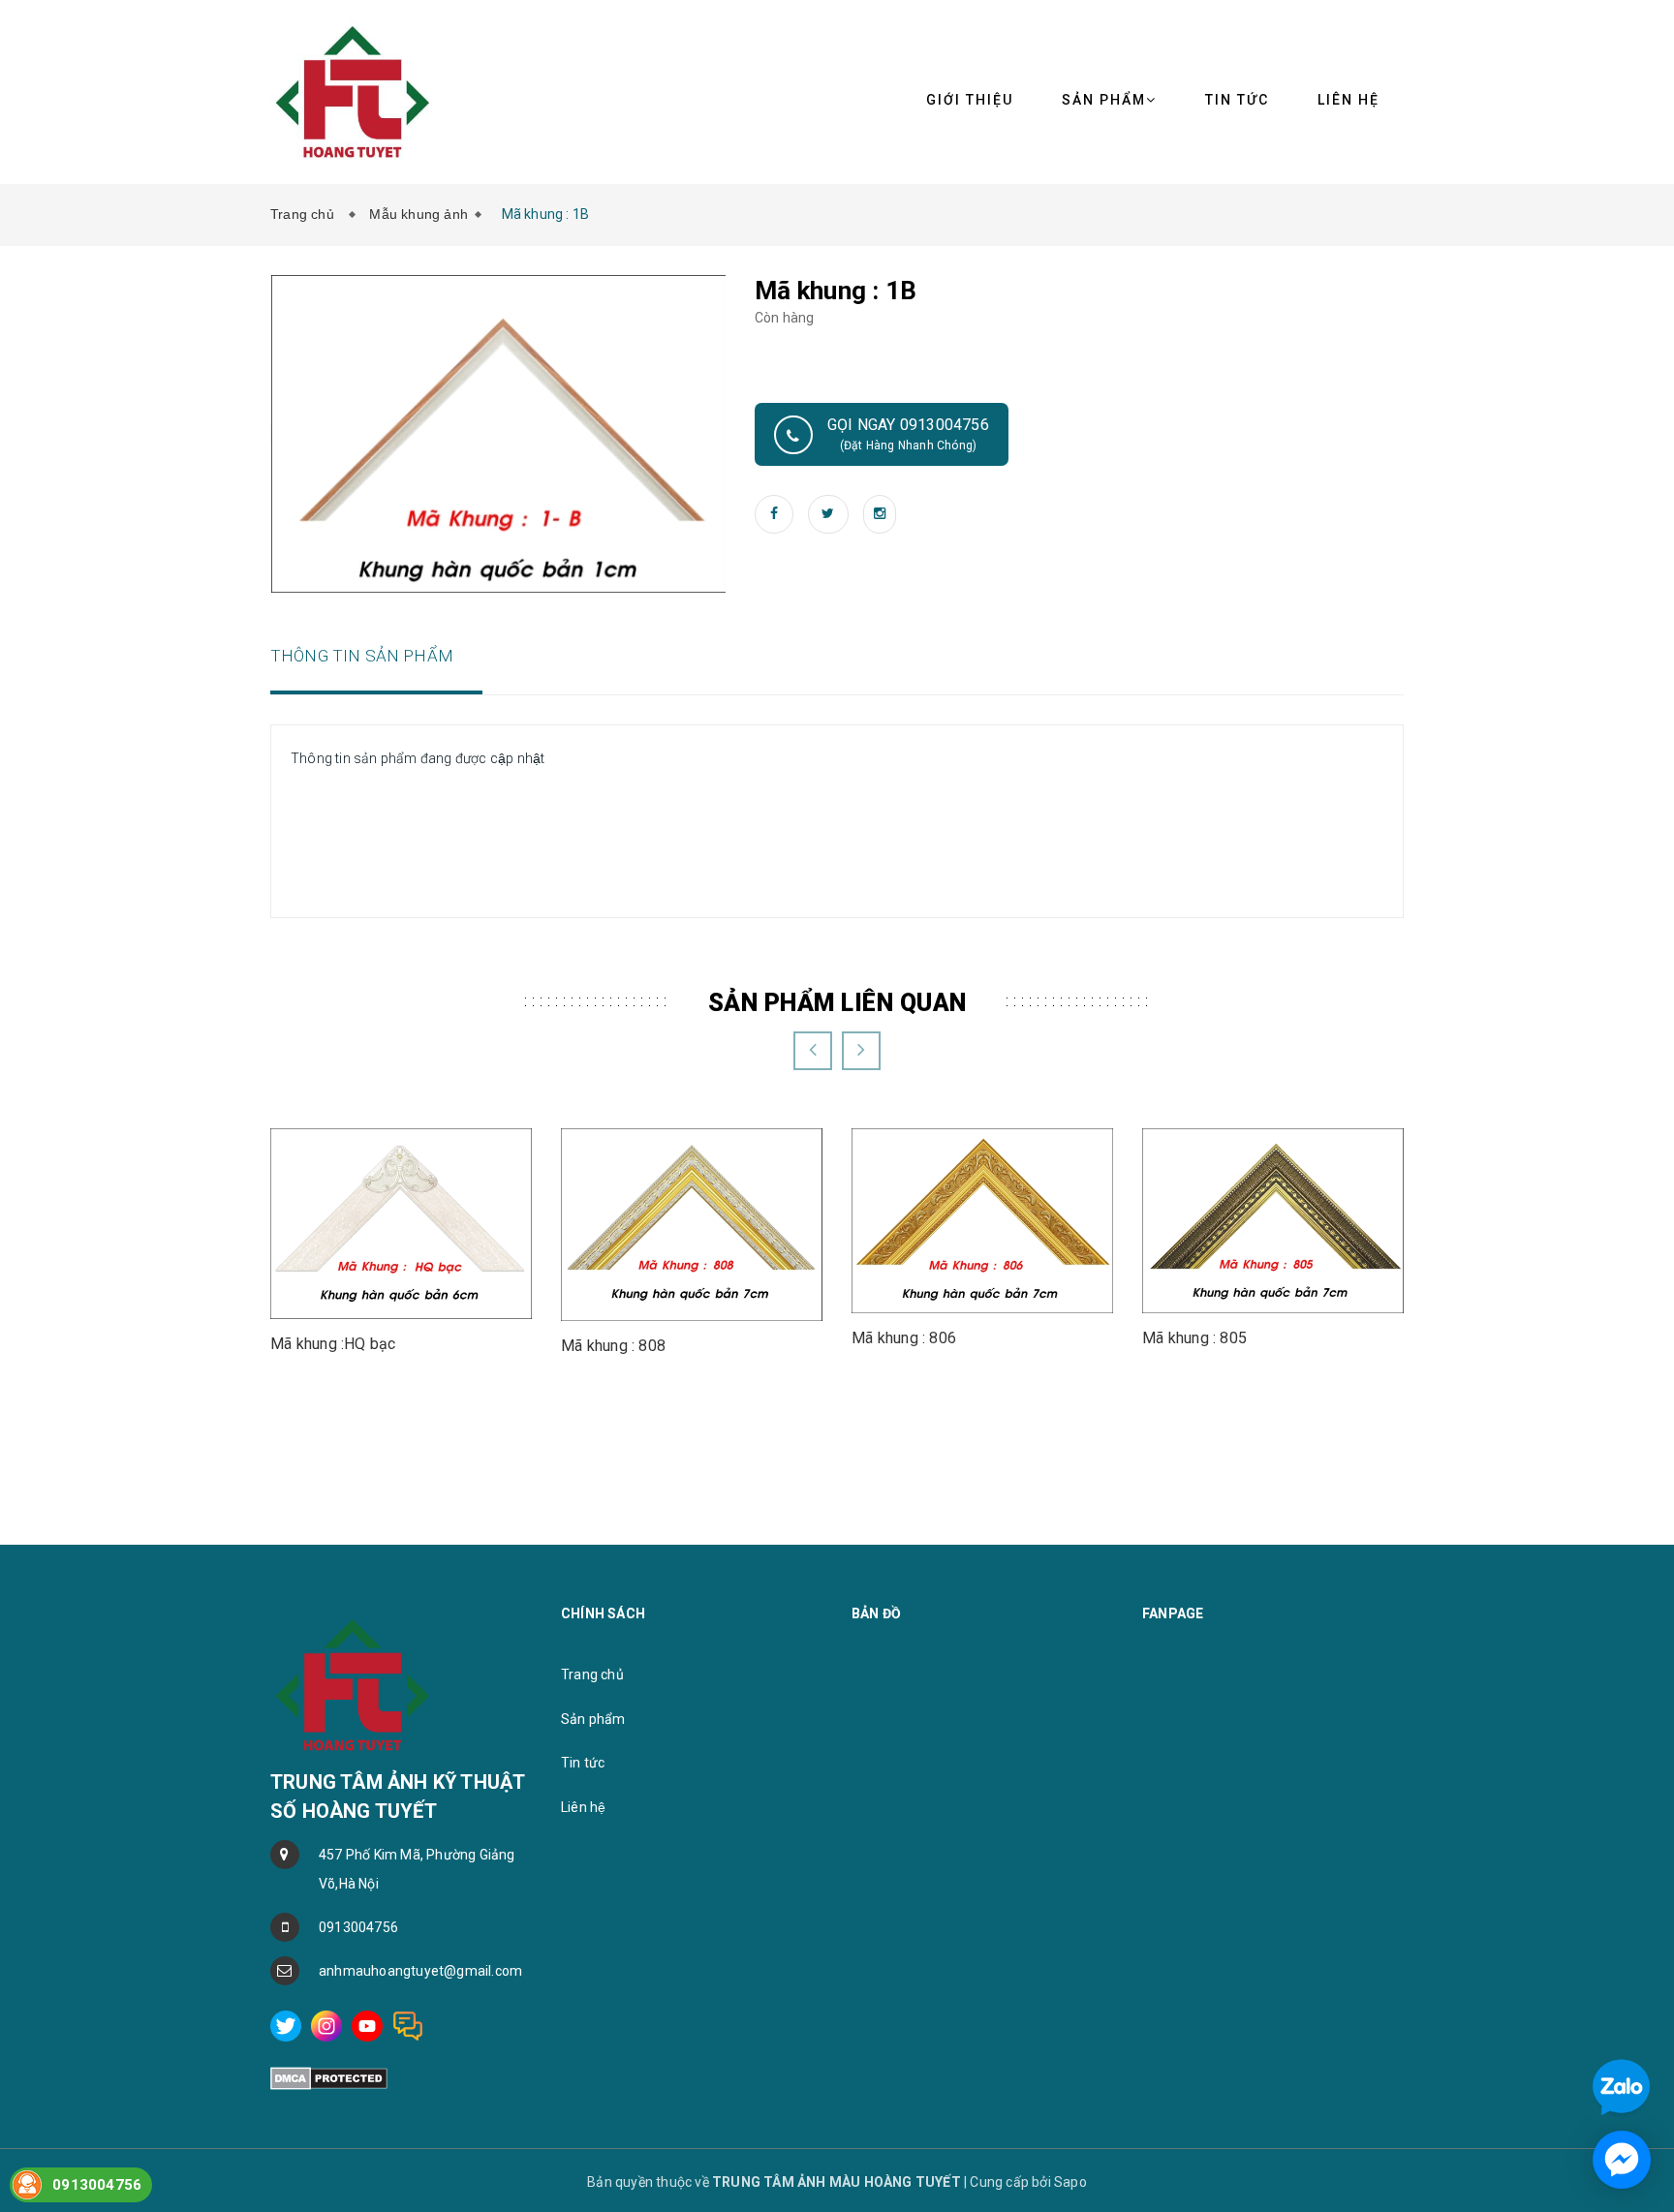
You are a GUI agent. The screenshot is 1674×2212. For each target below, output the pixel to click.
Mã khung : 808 (613, 1346)
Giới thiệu (970, 100)
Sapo (1070, 2182)
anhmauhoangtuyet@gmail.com (420, 1971)
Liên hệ (1348, 100)
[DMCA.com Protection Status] (329, 2077)
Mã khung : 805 (1194, 1338)
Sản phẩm (1104, 100)
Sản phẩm (593, 1719)
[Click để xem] (499, 433)
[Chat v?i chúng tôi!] (1622, 2160)
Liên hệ (583, 1807)
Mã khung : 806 (904, 1338)
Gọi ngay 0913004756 (908, 434)
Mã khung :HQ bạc (333, 1344)
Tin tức (583, 1763)
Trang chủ (306, 214)
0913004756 (358, 1927)
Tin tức (1237, 100)
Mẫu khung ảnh (418, 214)
